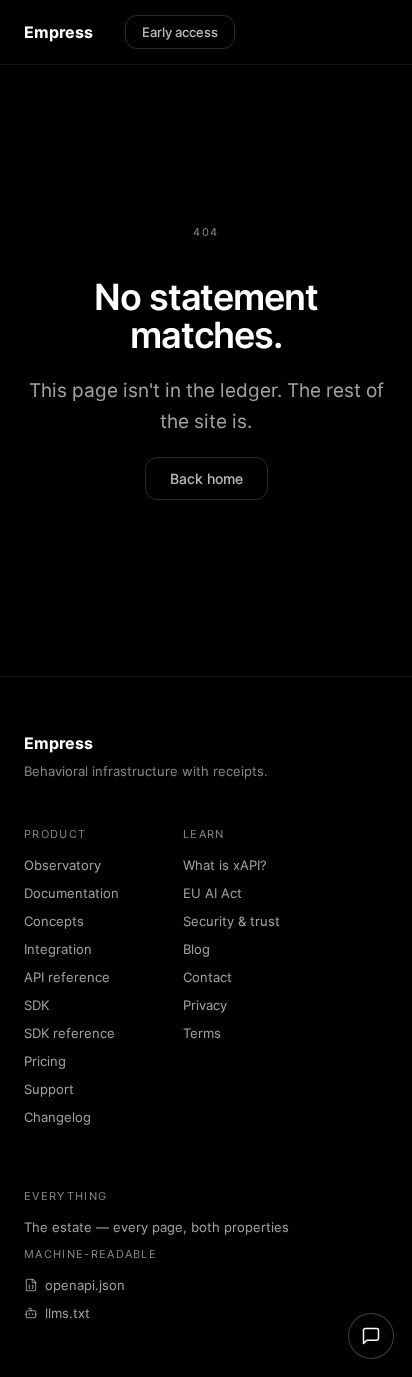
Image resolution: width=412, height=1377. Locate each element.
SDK (36, 1005)
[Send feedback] (371, 1336)
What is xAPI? (225, 865)
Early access (180, 32)
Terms (202, 1033)
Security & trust (231, 921)
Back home (206, 478)
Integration (58, 949)
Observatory (62, 865)
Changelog (57, 1117)
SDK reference (69, 1033)
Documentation (71, 893)
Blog (196, 949)
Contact (207, 977)
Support (49, 1089)
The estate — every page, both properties (156, 1227)
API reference (67, 977)
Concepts (54, 921)
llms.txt (67, 1313)
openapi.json (85, 1285)
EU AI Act (212, 893)
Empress (58, 32)
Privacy (205, 1005)
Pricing (45, 1061)
